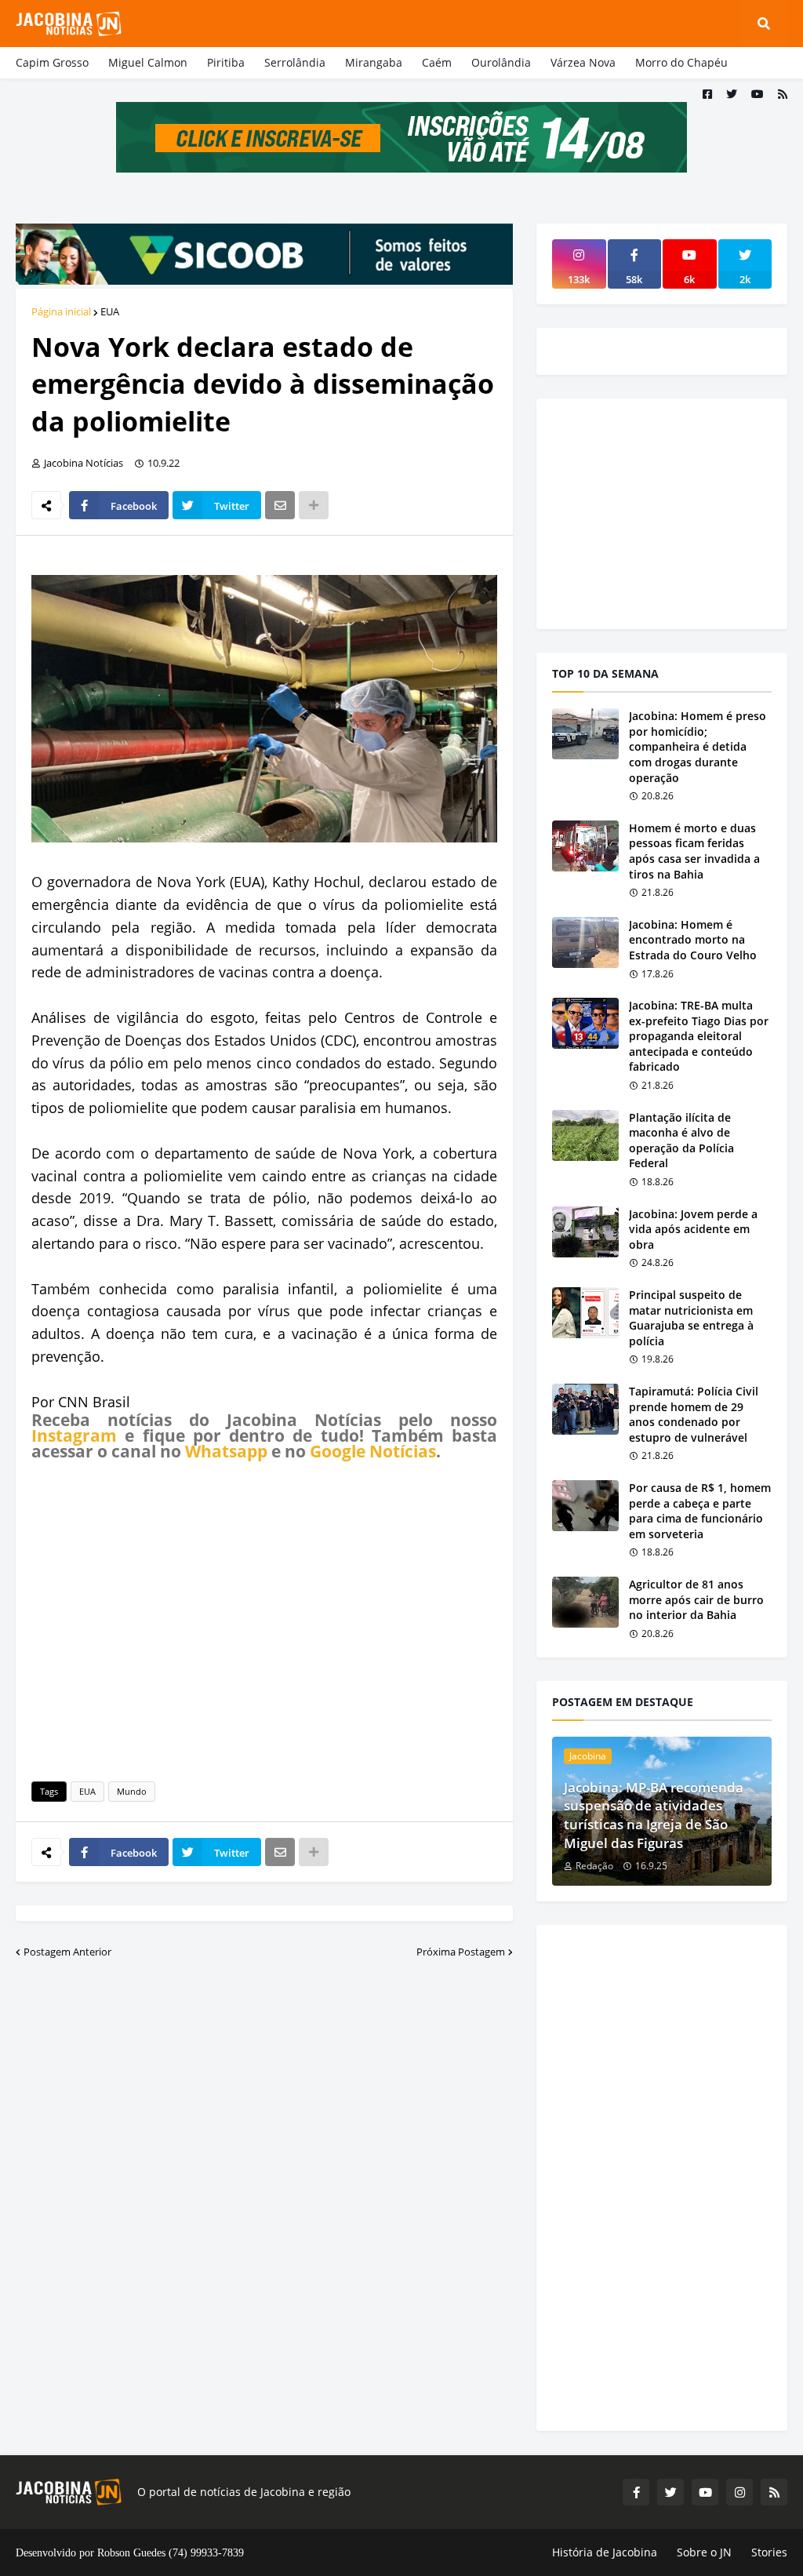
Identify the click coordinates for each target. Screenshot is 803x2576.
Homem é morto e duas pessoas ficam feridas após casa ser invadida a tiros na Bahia (694, 851)
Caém (437, 62)
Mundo (132, 1791)
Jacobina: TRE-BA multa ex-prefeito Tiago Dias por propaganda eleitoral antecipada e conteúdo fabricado (699, 1036)
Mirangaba (374, 62)
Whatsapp (226, 1451)
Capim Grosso (52, 62)
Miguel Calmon (148, 62)
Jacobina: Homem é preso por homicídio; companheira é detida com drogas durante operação (698, 746)
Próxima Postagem (461, 1952)
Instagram (74, 1435)
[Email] (280, 505)
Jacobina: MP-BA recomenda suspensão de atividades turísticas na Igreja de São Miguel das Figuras (654, 1815)
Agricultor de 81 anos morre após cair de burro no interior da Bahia (696, 1599)
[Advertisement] (264, 1618)
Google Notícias (373, 1451)
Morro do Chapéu (681, 62)
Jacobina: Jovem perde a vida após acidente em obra (693, 1229)
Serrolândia (295, 62)
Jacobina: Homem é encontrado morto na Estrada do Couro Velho (693, 940)
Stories (769, 2552)
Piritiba (226, 62)
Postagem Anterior (67, 1952)
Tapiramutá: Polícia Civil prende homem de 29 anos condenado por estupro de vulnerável (694, 1414)
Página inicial (61, 311)
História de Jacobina (605, 2552)
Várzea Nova (583, 62)
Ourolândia (501, 62)
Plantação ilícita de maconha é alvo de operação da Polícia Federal (681, 1141)
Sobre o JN (704, 2552)
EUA (110, 311)
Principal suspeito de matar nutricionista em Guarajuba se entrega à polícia (691, 1318)
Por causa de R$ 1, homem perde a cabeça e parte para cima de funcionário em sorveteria (700, 1511)
